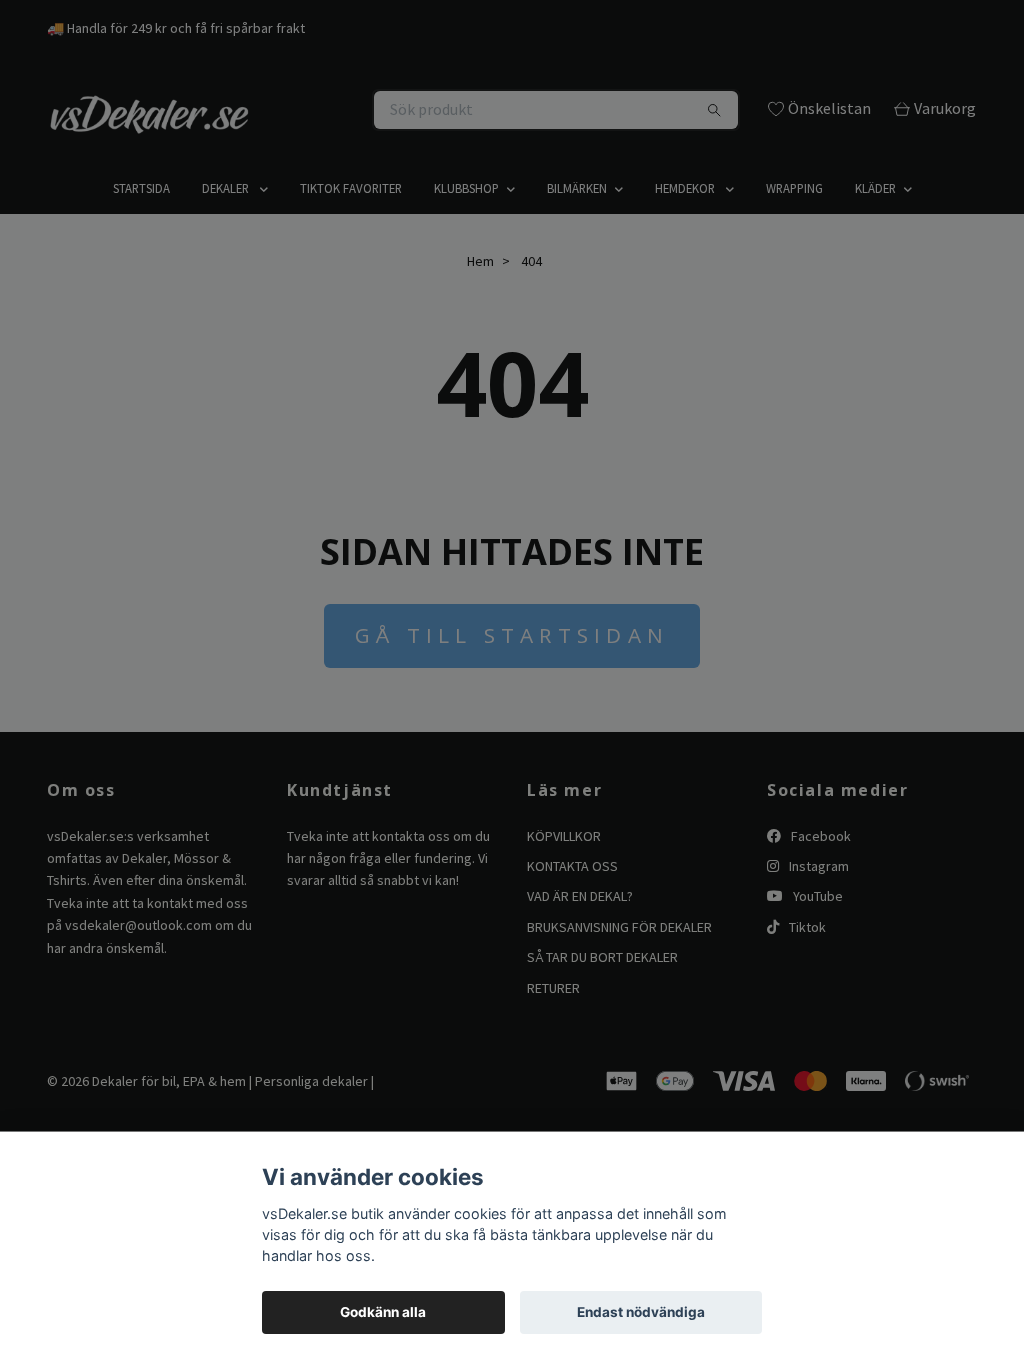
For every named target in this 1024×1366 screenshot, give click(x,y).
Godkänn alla (383, 1312)
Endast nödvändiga (641, 1312)
